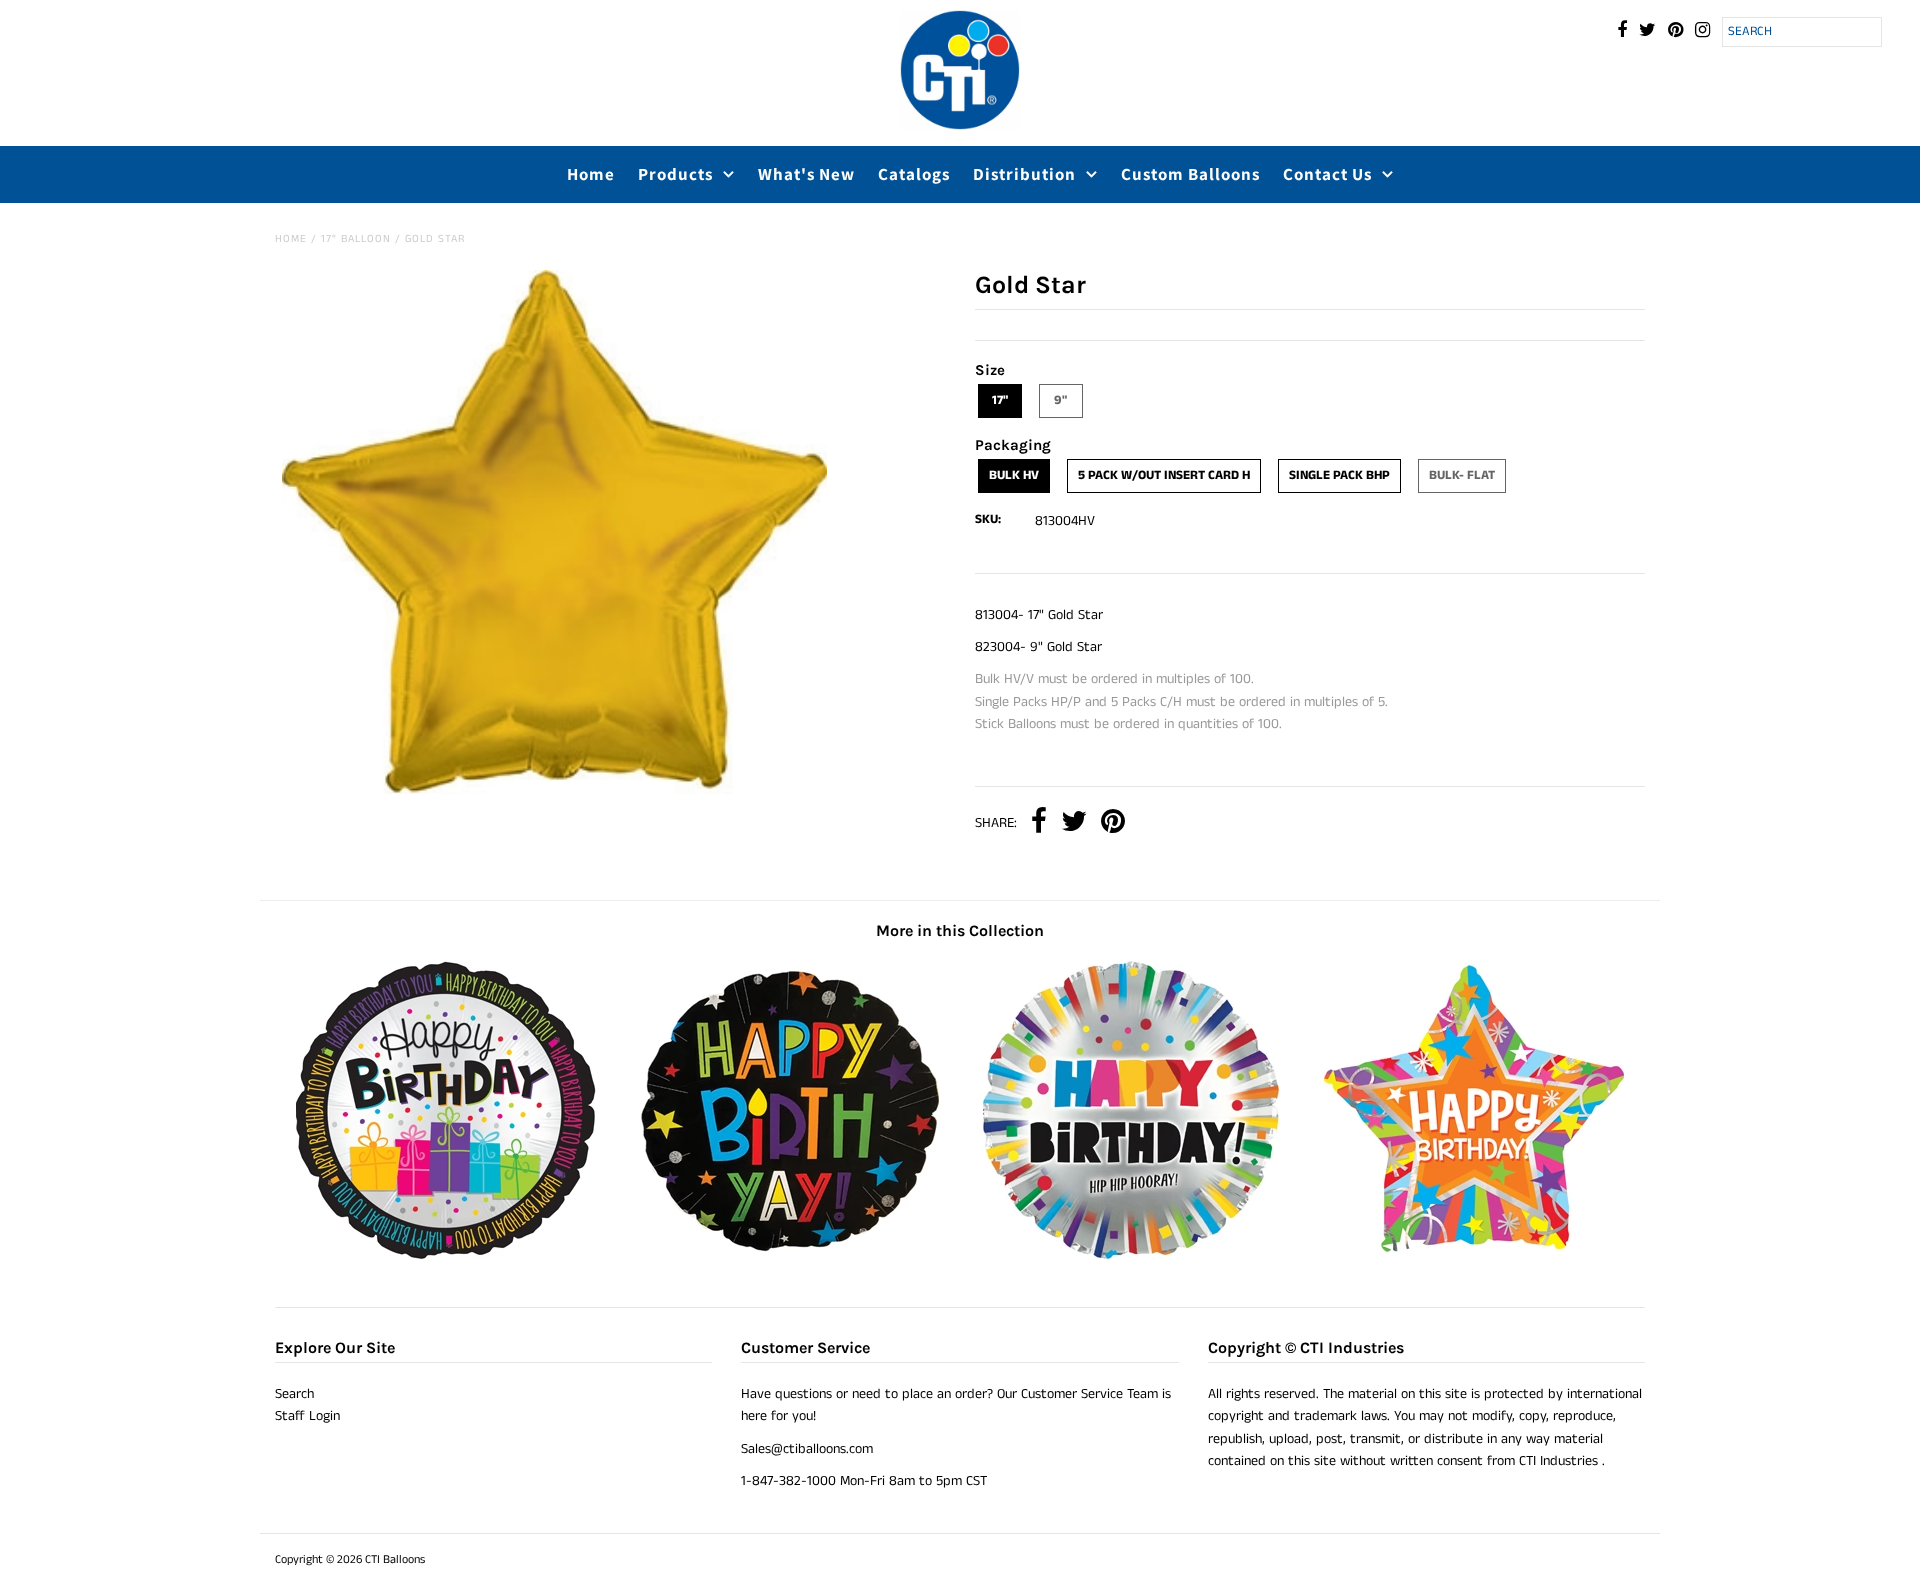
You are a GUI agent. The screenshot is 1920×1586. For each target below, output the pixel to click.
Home (591, 174)
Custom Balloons (1190, 174)
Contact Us (1327, 174)
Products (675, 174)
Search (294, 1394)
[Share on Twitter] (1074, 823)
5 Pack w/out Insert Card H (1164, 475)
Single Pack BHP (1339, 475)
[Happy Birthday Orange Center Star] (1474, 1256)
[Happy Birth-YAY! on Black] (789, 1256)
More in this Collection (960, 930)
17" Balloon (356, 239)
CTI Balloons (395, 1559)
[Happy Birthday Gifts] (446, 1256)
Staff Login (307, 1416)
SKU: (988, 519)
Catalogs (914, 174)
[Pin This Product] (1113, 823)
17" (1000, 400)
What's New (806, 174)
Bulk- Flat (1462, 475)
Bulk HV (1014, 475)
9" (1060, 400)
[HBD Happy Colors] (1131, 1256)
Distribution (1024, 174)
